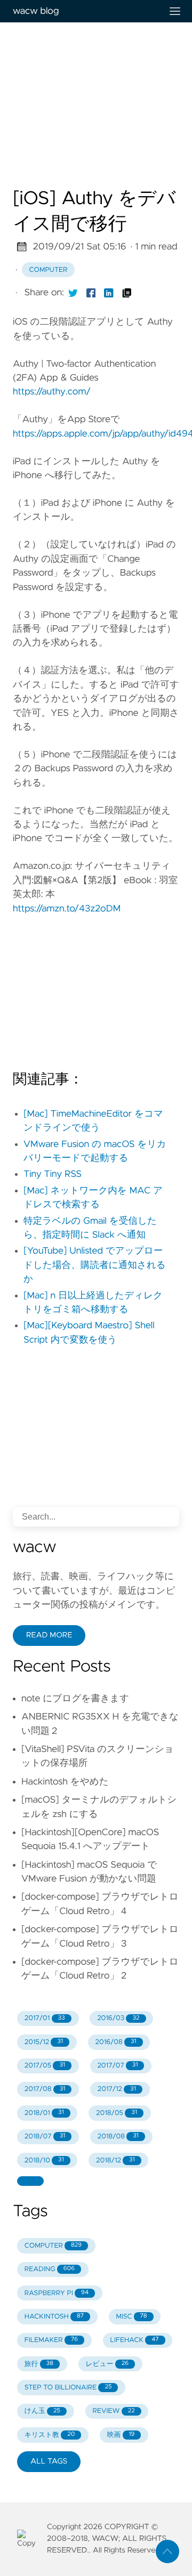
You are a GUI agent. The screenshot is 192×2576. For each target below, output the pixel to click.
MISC (131, 2317)
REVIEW (113, 2411)
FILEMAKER (51, 2340)
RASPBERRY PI (57, 2293)
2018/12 (115, 2161)
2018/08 (118, 2137)
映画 (121, 2435)
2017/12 (117, 2089)
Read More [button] (49, 1635)
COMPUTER (53, 2246)
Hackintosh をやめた (65, 1782)
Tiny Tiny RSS (53, 1174)
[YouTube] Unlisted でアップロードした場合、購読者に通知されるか (95, 1265)
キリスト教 (50, 2435)
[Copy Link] (127, 293)
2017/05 (45, 2066)
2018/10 (44, 2161)
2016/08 (115, 2042)
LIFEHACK (135, 2340)
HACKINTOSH (54, 2317)
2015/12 (44, 2042)
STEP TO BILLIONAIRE (68, 2388)
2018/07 (45, 2137)
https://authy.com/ (52, 392)
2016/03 (118, 2018)
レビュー (107, 2364)
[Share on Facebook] (91, 293)
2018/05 (117, 2113)
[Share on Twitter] (73, 293)
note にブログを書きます (75, 1699)
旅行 (39, 2364)
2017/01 (45, 2018)
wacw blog (36, 11)
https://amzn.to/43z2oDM (67, 909)
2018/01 (44, 2113)
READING (50, 2269)
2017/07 (117, 2066)
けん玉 (42, 2411)
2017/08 (45, 2089)
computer (49, 270)
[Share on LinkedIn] (109, 293)
